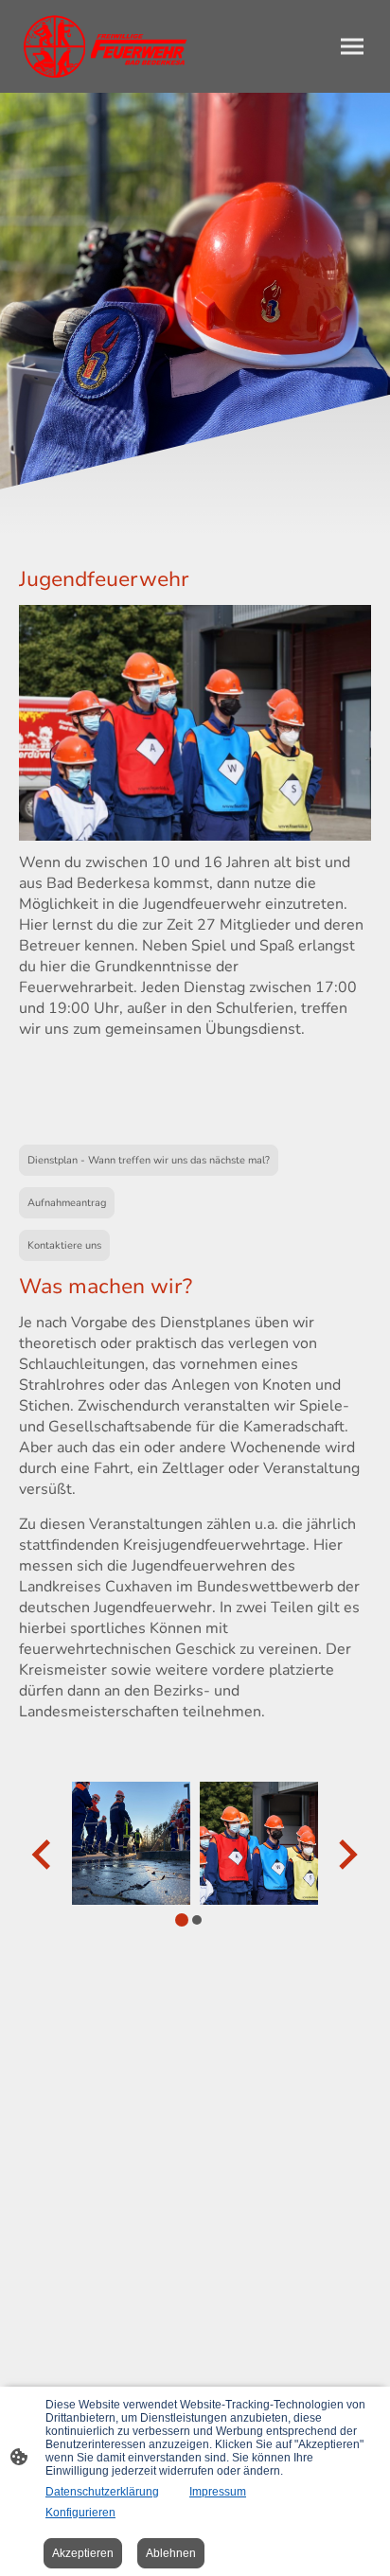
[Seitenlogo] (105, 46)
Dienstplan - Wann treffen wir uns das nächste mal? (149, 1160)
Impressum (218, 2492)
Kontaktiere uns (64, 1245)
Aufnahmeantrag (67, 1203)
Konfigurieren (80, 2513)
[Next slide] (346, 1855)
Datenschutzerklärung (102, 2492)
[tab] (182, 1920)
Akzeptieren (83, 2553)
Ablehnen (171, 2553)
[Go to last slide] (43, 1855)
